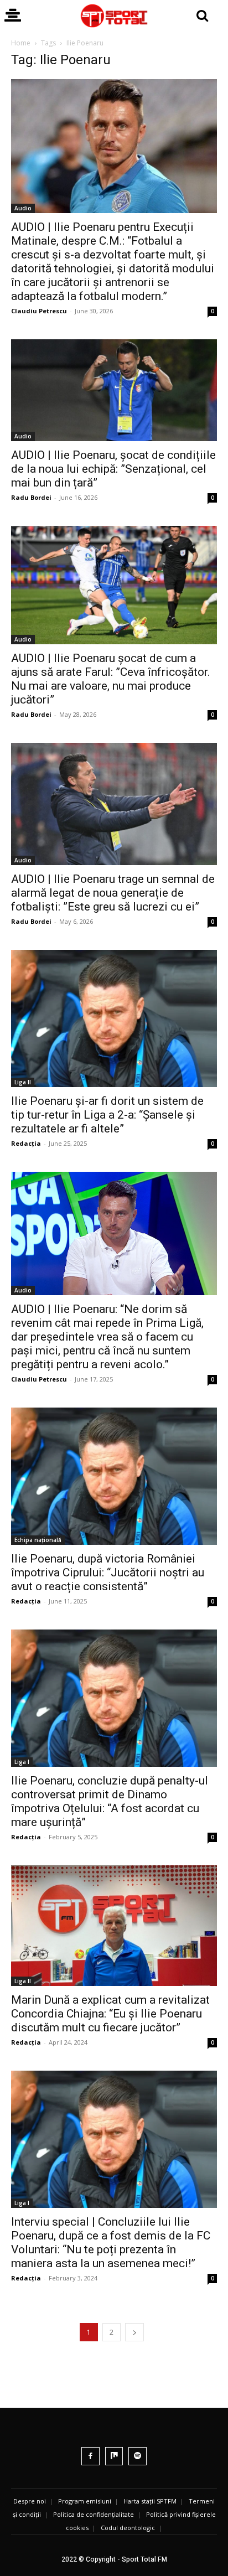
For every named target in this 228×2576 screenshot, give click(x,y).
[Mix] (114, 2456)
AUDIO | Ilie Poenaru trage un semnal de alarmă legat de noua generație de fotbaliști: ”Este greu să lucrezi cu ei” (113, 893)
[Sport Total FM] (114, 16)
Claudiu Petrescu (39, 311)
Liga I (22, 1762)
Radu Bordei (31, 497)
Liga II (23, 1082)
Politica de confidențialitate (94, 2514)
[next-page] (134, 2332)
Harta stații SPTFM (150, 2501)
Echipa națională (38, 1540)
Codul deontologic (128, 2528)
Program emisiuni (85, 2501)
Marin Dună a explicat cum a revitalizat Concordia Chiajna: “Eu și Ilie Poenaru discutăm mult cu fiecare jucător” (110, 2014)
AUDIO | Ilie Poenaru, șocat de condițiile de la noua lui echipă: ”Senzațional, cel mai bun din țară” (113, 469)
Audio (23, 208)
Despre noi (30, 2501)
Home (21, 43)
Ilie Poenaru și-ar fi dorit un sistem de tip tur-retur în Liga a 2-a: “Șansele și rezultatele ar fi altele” (107, 1115)
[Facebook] (90, 2456)
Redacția (26, 1143)
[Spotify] (138, 2456)
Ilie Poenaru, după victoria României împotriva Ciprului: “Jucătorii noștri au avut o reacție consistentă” (108, 1573)
